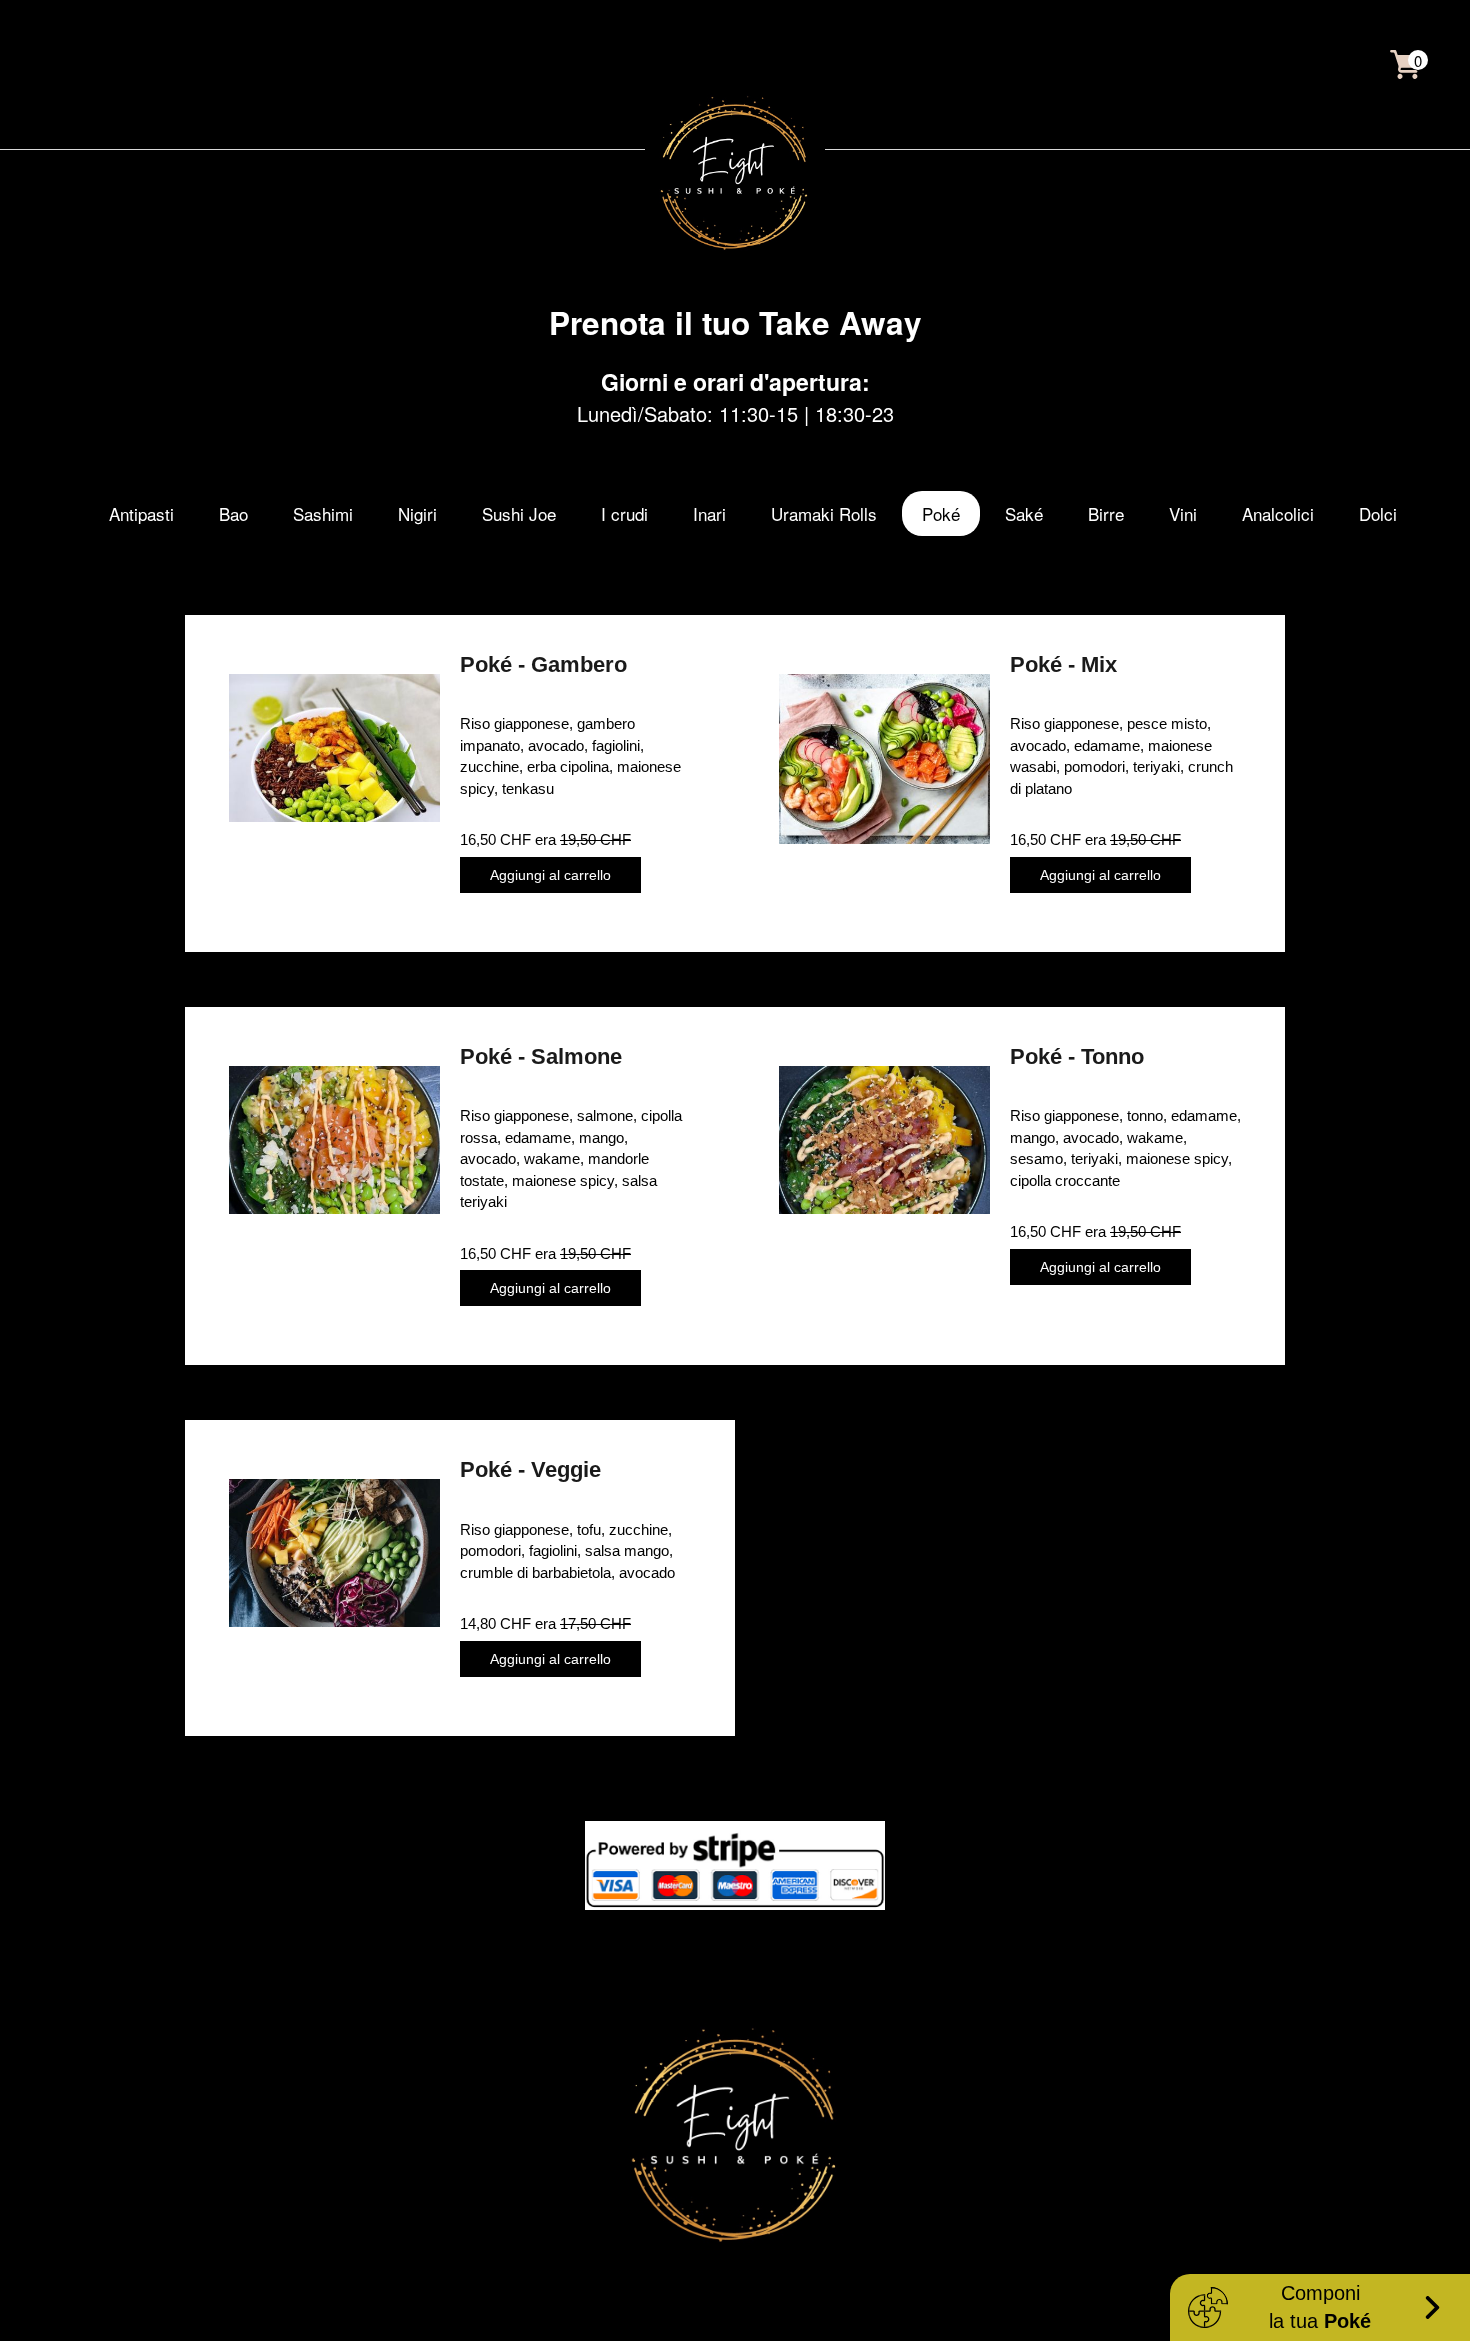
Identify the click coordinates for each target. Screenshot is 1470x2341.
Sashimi (323, 513)
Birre (1106, 513)
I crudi (624, 513)
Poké (941, 513)
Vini (1183, 513)
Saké (1024, 513)
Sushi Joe (519, 513)
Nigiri (417, 513)
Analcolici (1278, 513)
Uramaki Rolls (824, 513)
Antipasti (141, 513)
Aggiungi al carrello (550, 875)
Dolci (1378, 513)
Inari (709, 513)
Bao (233, 513)
